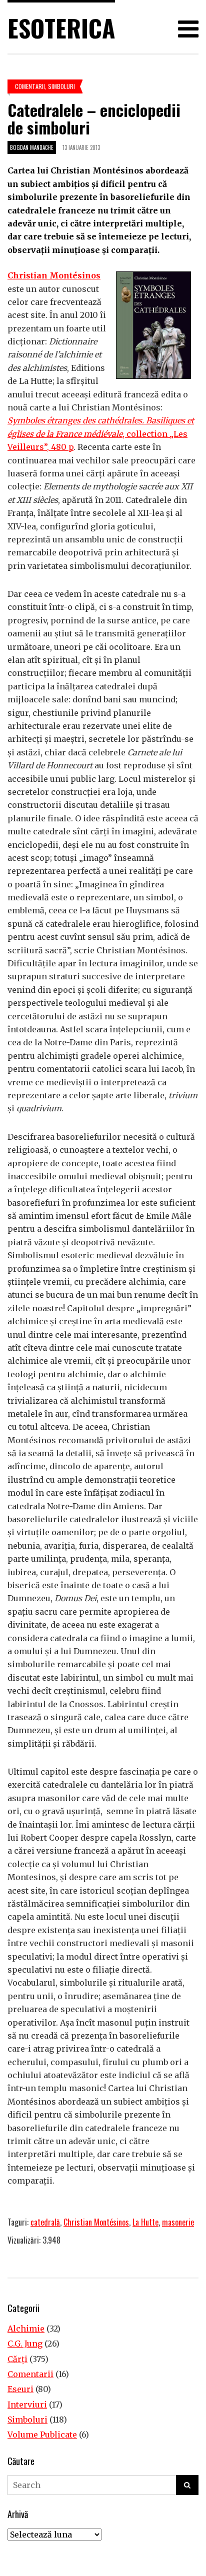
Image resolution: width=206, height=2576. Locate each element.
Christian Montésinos (54, 275)
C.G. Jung (25, 2344)
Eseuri (20, 2389)
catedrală (45, 2222)
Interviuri (27, 2405)
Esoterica (61, 28)
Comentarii (30, 86)
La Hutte (145, 2222)
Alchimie (26, 2329)
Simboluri (61, 86)
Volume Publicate (42, 2435)
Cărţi (17, 2359)
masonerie (178, 2222)
